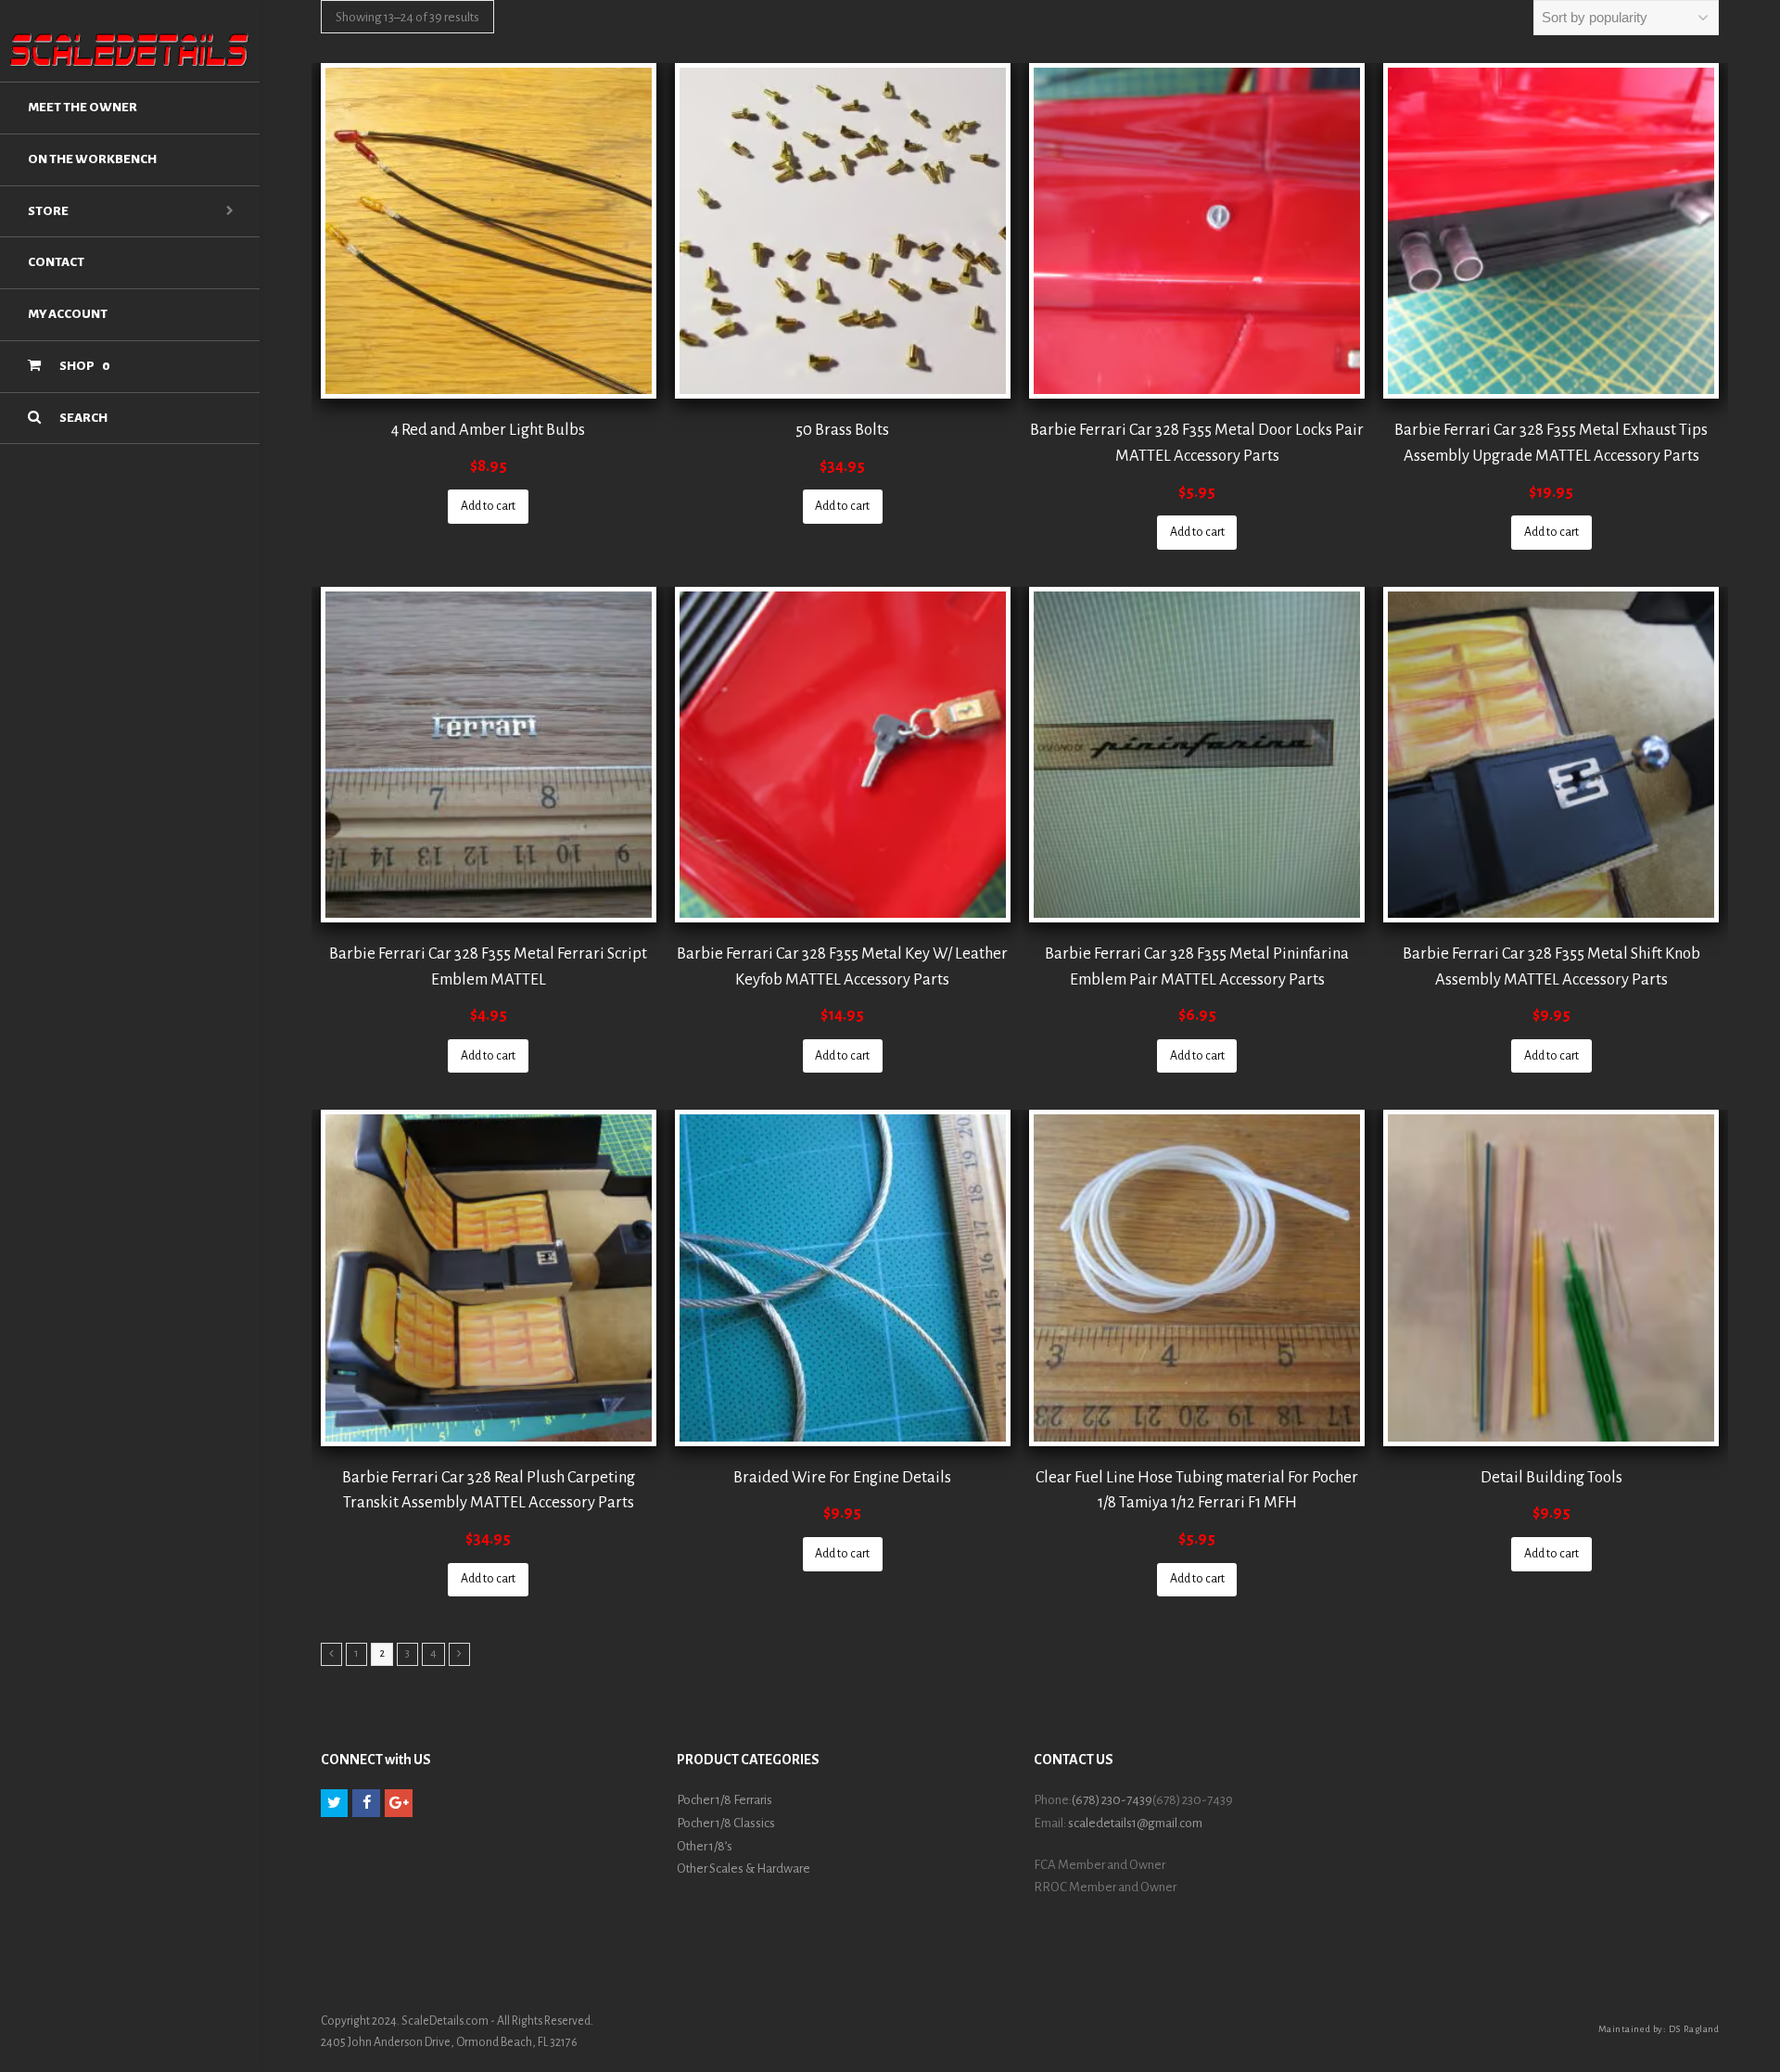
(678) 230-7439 (1112, 1800)
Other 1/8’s (705, 1846)
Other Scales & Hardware (744, 1869)
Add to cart (488, 506)
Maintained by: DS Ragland (1659, 2029)
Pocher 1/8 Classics (726, 1823)
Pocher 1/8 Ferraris (725, 1800)
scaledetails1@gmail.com (1135, 1823)
